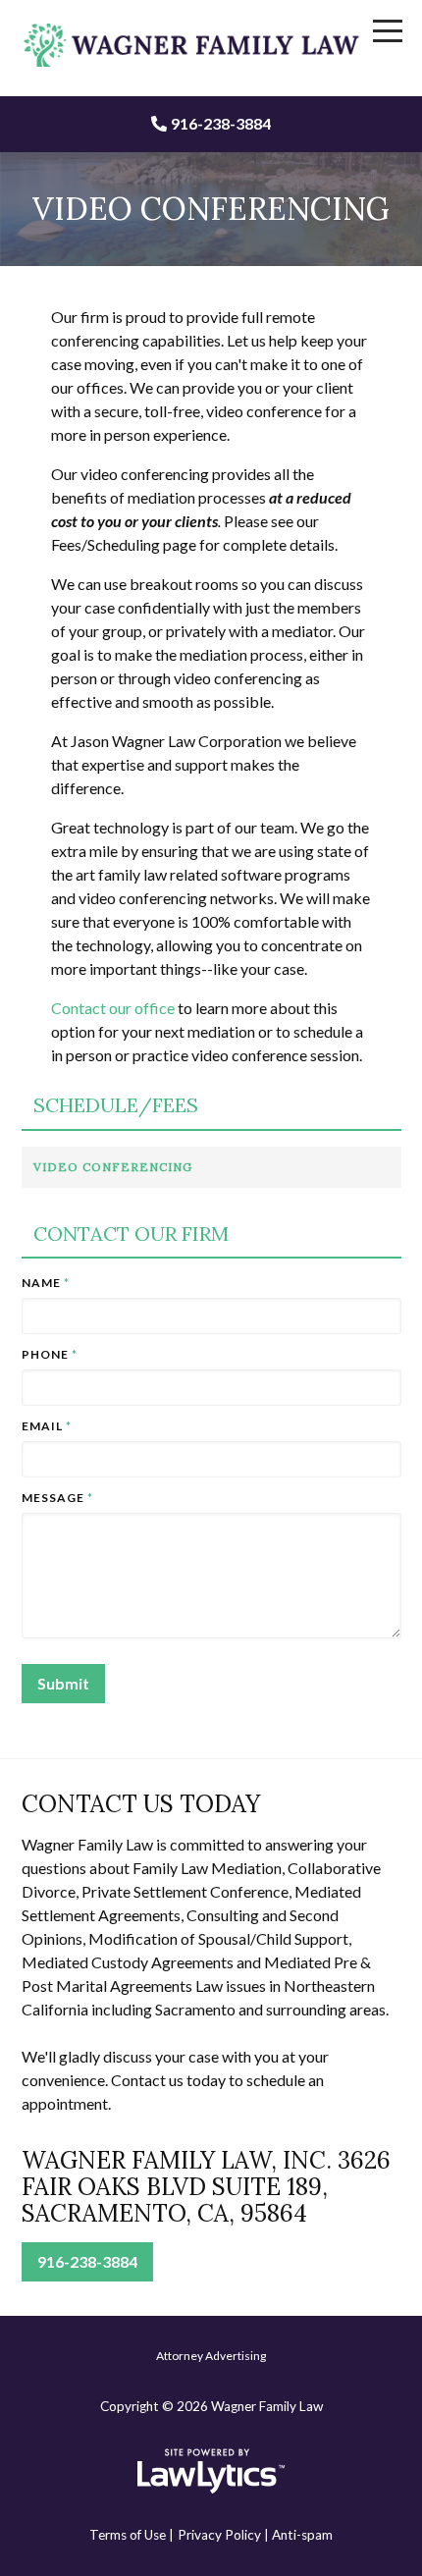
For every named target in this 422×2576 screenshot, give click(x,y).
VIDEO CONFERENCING (113, 1167)
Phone (50, 1354)
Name (46, 1283)
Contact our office (113, 1008)
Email (47, 1426)
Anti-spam (302, 2535)
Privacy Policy (219, 2535)
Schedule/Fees (116, 1106)
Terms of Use (128, 2535)
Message (57, 1498)
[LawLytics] (211, 2471)
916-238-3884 (221, 123)
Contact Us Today (141, 1804)
